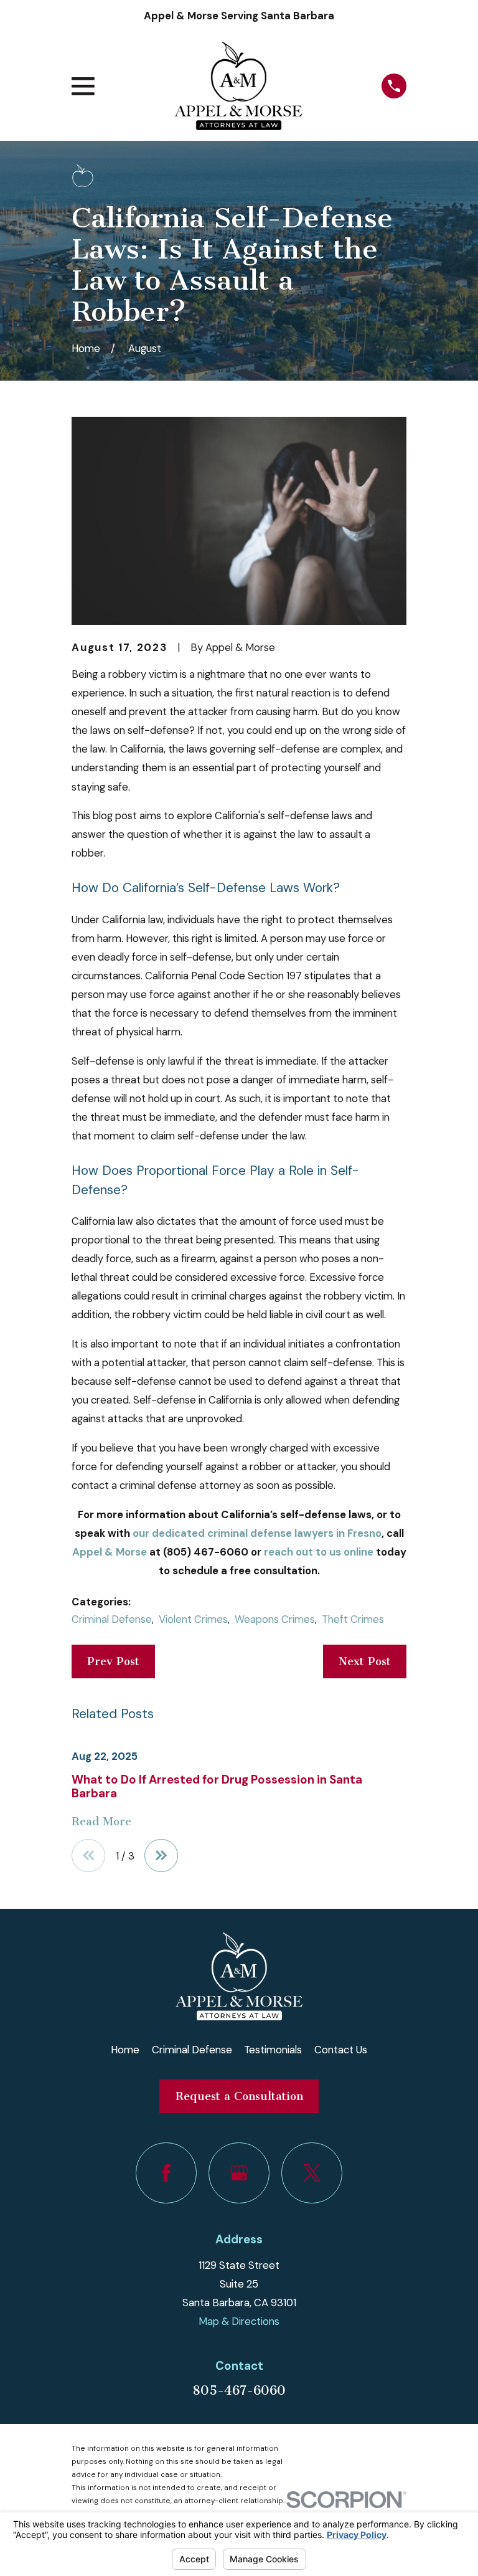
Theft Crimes (353, 1619)
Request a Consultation (239, 2096)
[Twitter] (312, 2173)
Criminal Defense (112, 1619)
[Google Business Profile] (239, 2173)
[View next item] (161, 1856)
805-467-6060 (239, 2390)
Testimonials (273, 2050)
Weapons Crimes (275, 1619)
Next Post (365, 1661)
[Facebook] (166, 2173)
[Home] (238, 86)
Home (125, 2050)
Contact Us (341, 2050)
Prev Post (113, 1661)
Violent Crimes (193, 1619)
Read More (101, 1822)
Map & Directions (239, 2321)
